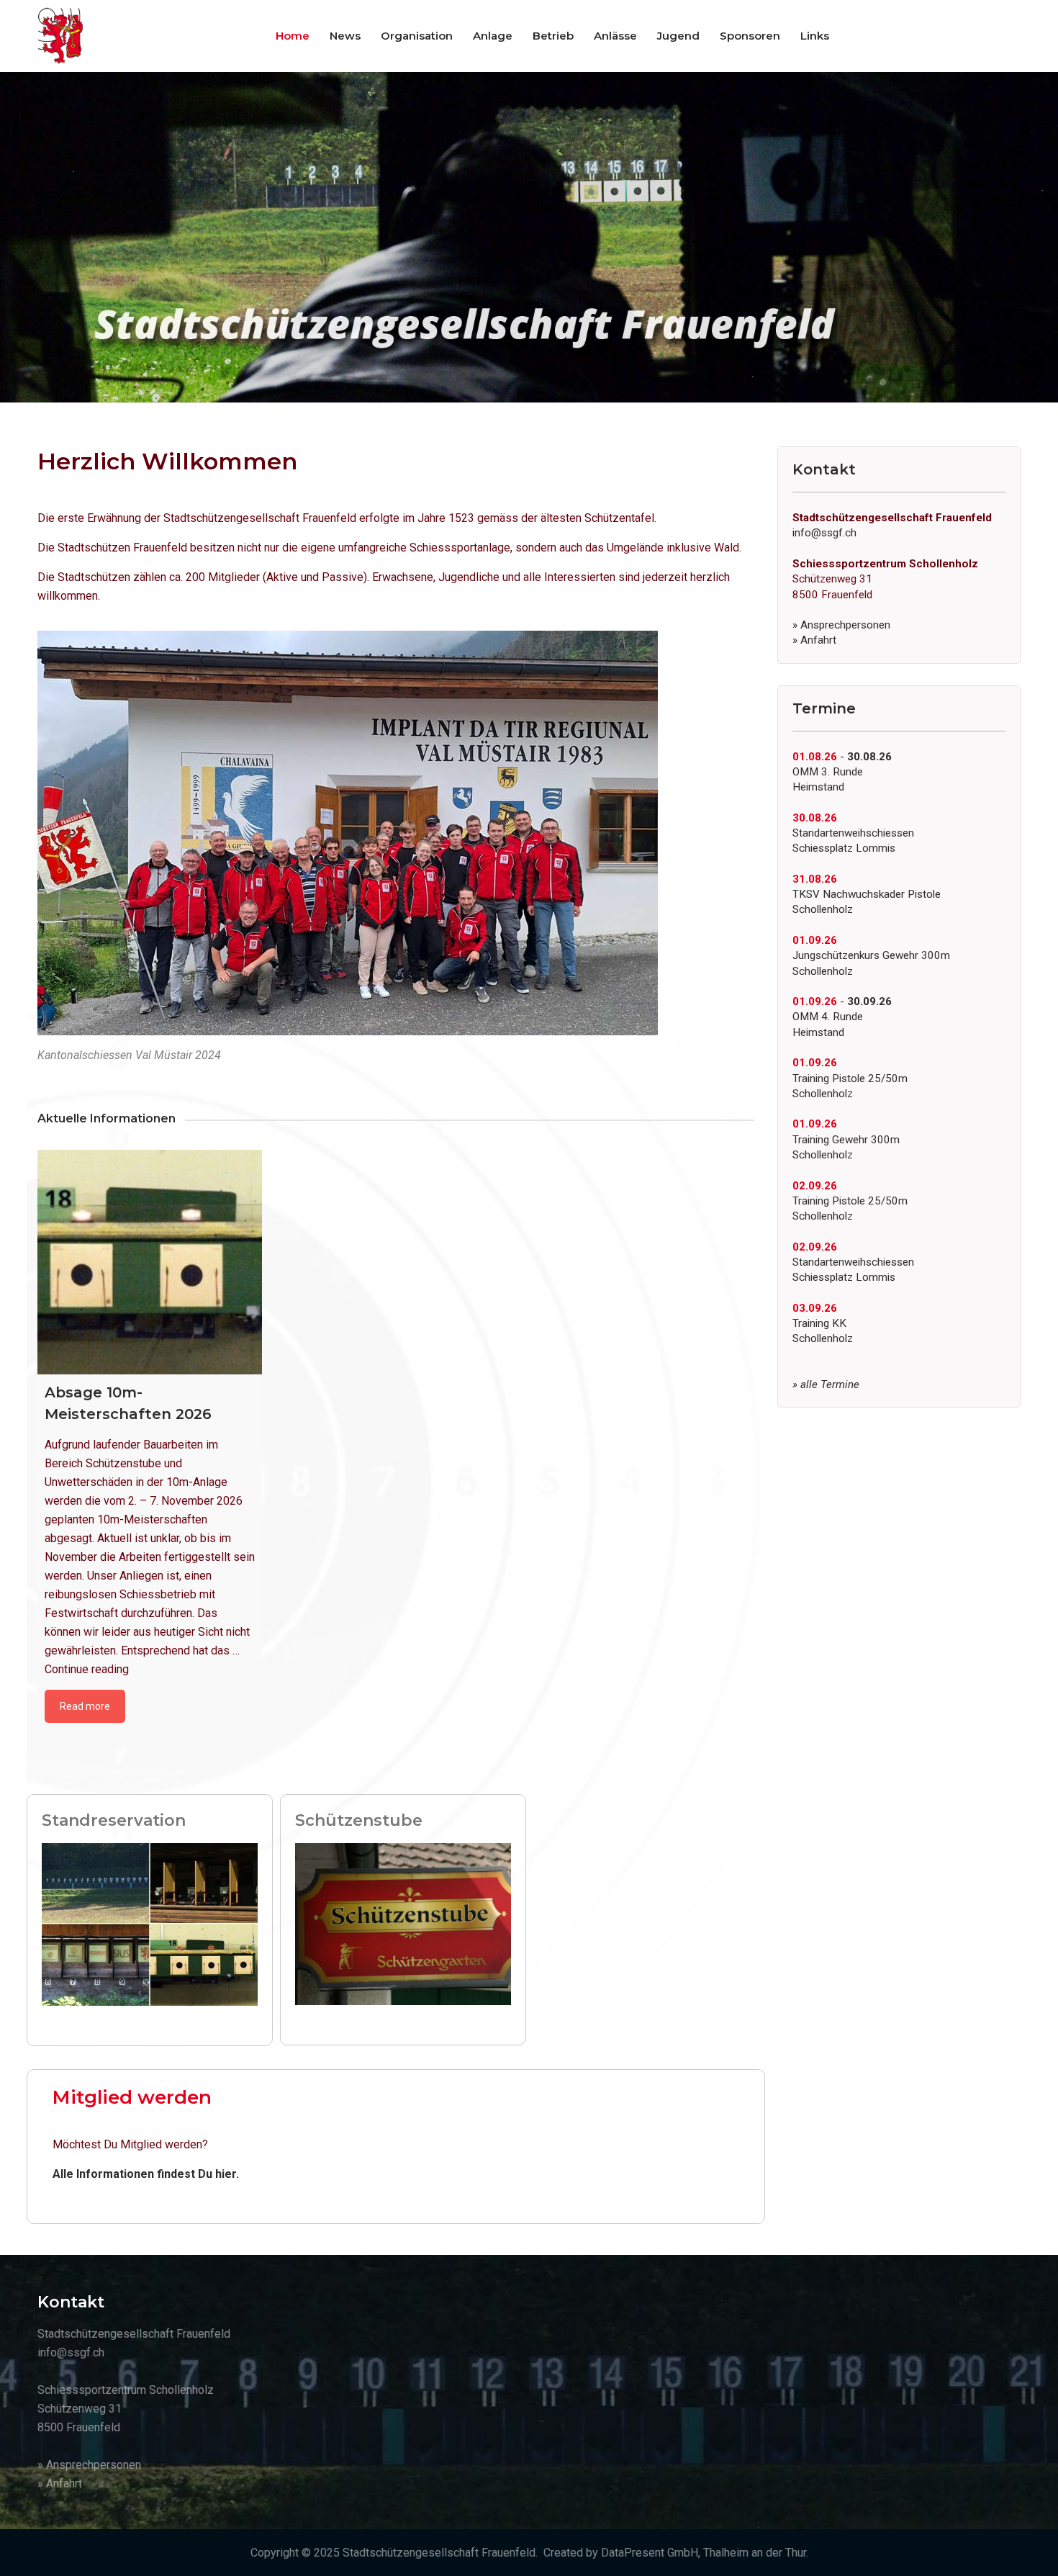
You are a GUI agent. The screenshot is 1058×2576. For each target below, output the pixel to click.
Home (293, 36)
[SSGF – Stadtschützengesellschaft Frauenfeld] (60, 36)
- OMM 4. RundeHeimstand (842, 1017)
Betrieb (553, 36)
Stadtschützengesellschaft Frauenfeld (439, 2553)
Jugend (678, 36)
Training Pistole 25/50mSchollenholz (850, 1078)
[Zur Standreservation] (150, 1923)
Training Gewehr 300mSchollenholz (846, 1139)
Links (815, 36)
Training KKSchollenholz (823, 1324)
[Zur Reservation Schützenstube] (403, 1923)
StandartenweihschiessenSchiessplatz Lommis (853, 833)
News (345, 36)
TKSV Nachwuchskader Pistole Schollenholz (867, 895)
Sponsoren (750, 36)
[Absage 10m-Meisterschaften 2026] (150, 1262)
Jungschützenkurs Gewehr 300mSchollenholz (871, 956)
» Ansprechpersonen (841, 625)
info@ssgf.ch (824, 533)
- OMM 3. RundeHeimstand (842, 772)
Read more (85, 1706)
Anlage (493, 36)
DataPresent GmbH (650, 2553)
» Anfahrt (814, 640)
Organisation (417, 36)
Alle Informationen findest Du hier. (146, 2174)
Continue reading (87, 1669)
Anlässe (615, 36)
